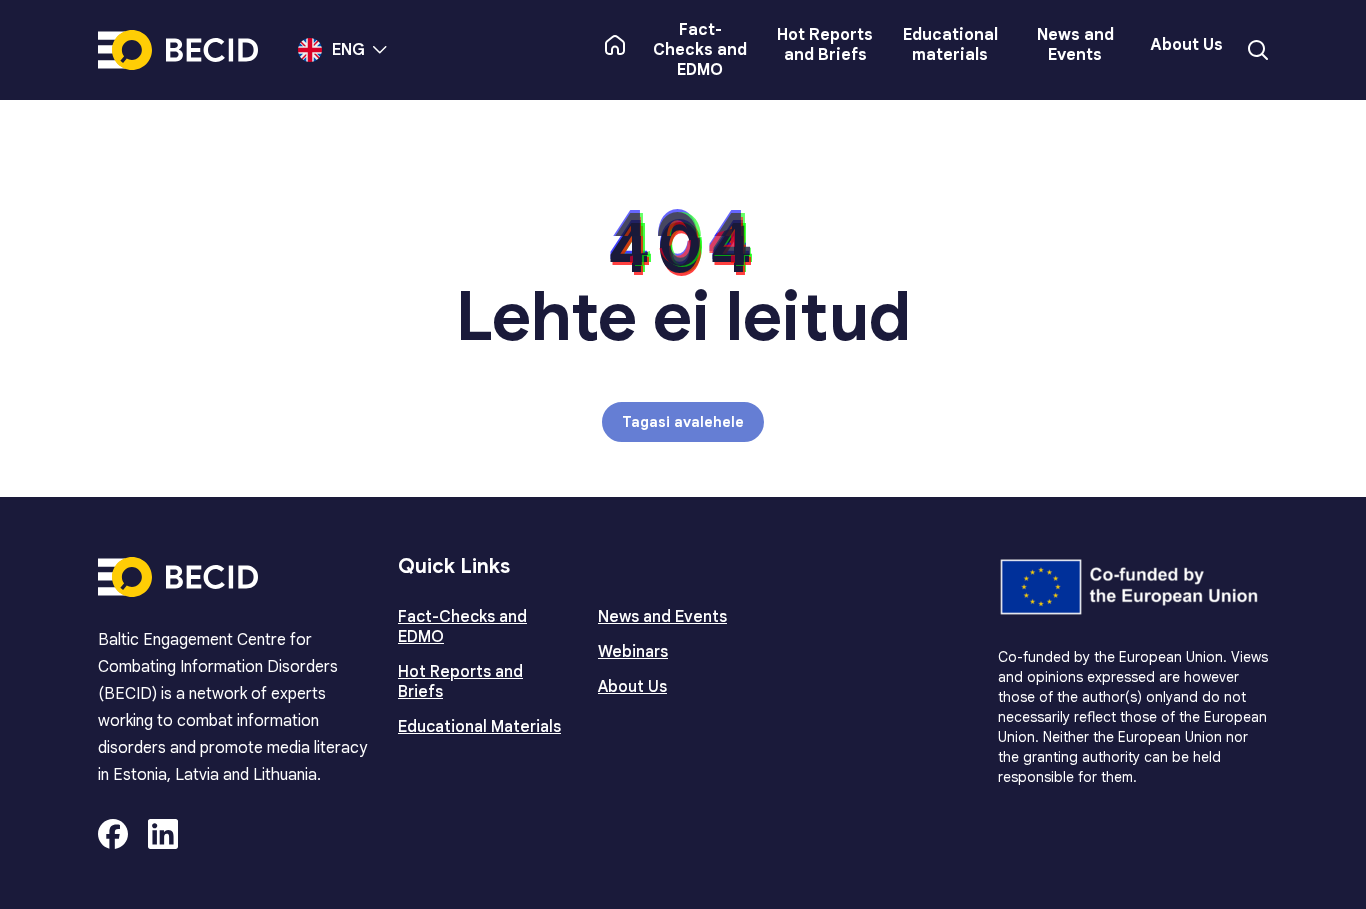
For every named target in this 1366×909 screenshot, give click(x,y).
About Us (1186, 45)
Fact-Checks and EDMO (700, 50)
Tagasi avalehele (683, 422)
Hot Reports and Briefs (825, 45)
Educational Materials (479, 727)
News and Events (1075, 45)
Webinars (633, 652)
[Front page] (615, 45)
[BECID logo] (178, 50)
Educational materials (950, 45)
